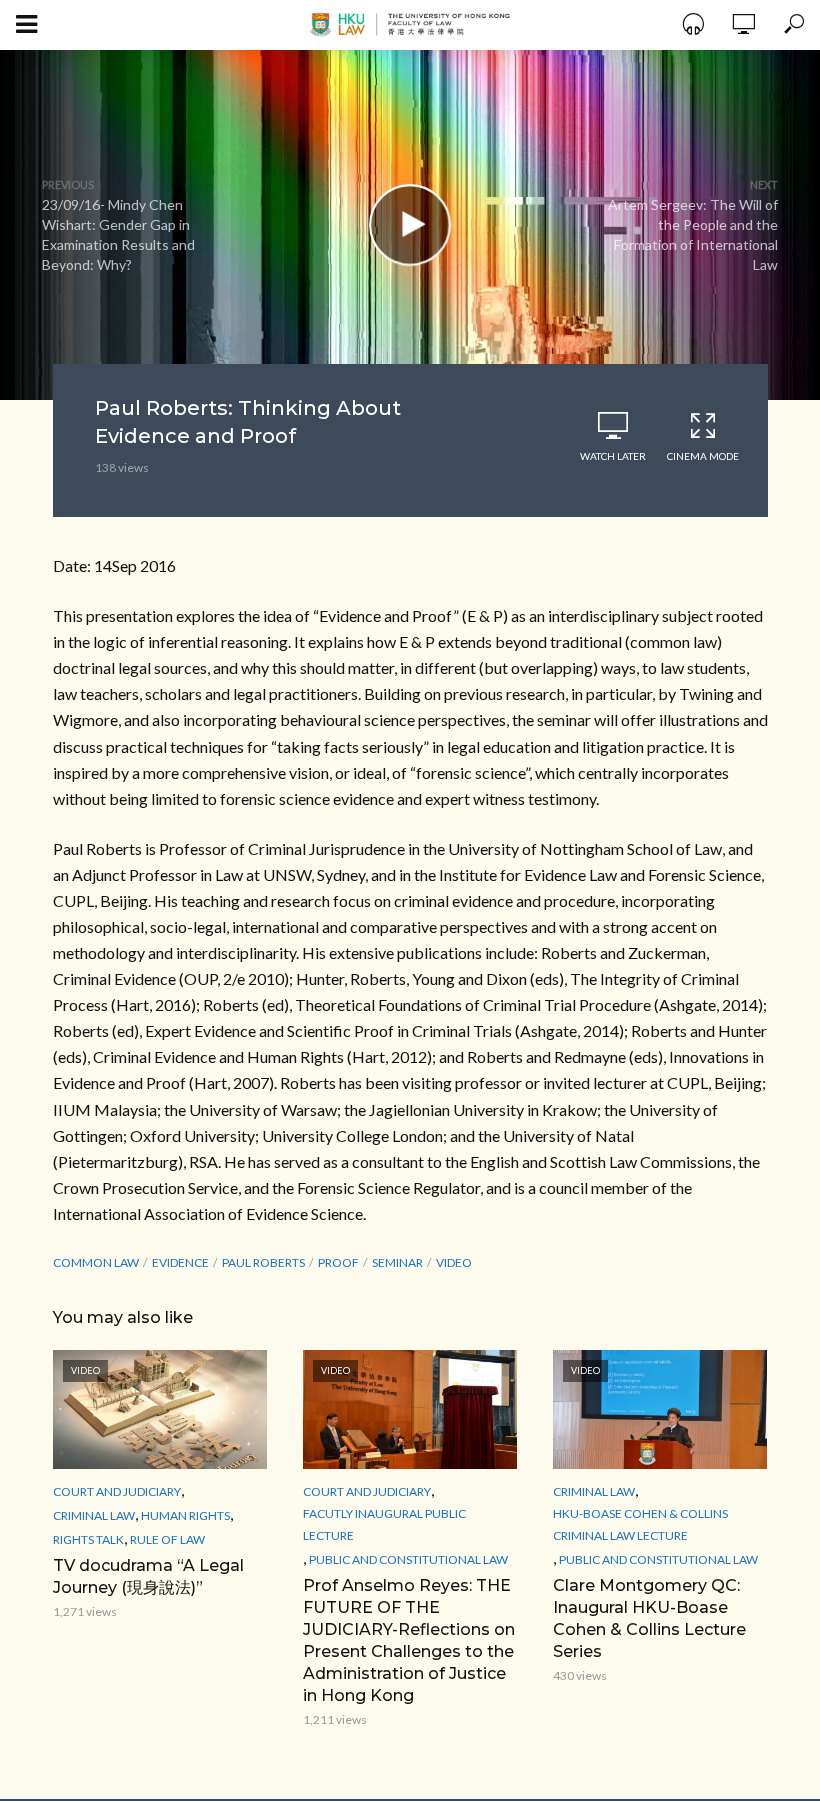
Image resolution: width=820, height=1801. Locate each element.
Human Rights (185, 1515)
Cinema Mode (703, 456)
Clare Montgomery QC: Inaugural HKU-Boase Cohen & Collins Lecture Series (649, 1618)
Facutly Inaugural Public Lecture (384, 1524)
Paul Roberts (263, 1262)
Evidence (180, 1262)
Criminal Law (94, 1515)
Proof (338, 1262)
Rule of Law (167, 1539)
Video (454, 1262)
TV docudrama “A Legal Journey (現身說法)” (148, 1576)
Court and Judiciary (117, 1491)
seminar (397, 1262)
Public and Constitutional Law (408, 1559)
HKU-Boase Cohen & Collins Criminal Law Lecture (640, 1524)
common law (96, 1262)
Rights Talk (88, 1539)
